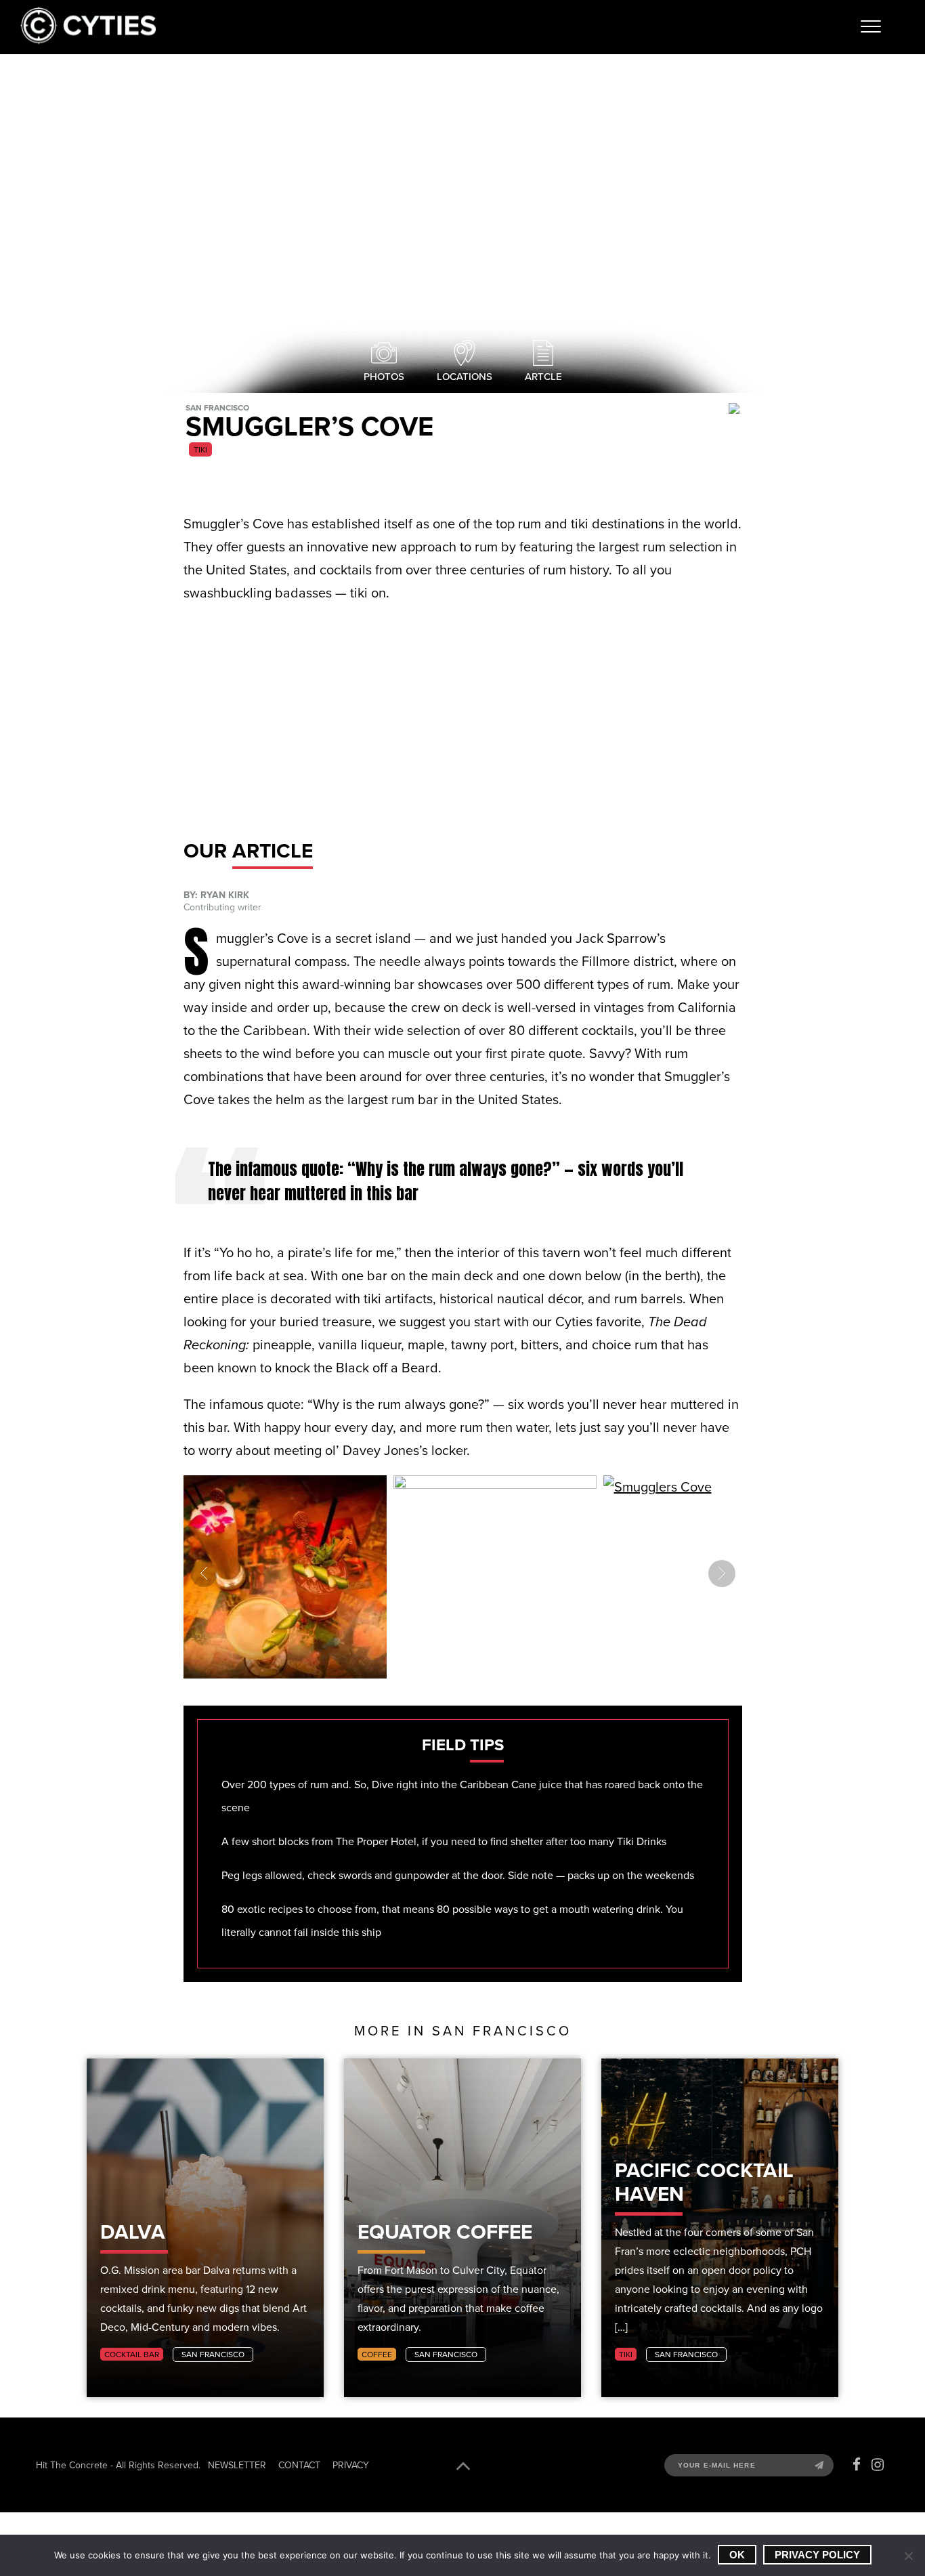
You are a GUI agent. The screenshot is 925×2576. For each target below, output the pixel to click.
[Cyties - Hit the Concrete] (88, 40)
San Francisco (213, 2354)
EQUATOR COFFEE (445, 2232)
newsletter (237, 2465)
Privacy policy (817, 2555)
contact (299, 2465)
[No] (908, 2556)
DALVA (133, 2232)
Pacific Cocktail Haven (704, 2182)
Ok (737, 2555)
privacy (351, 2465)
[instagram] (878, 2465)
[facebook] (857, 2465)
